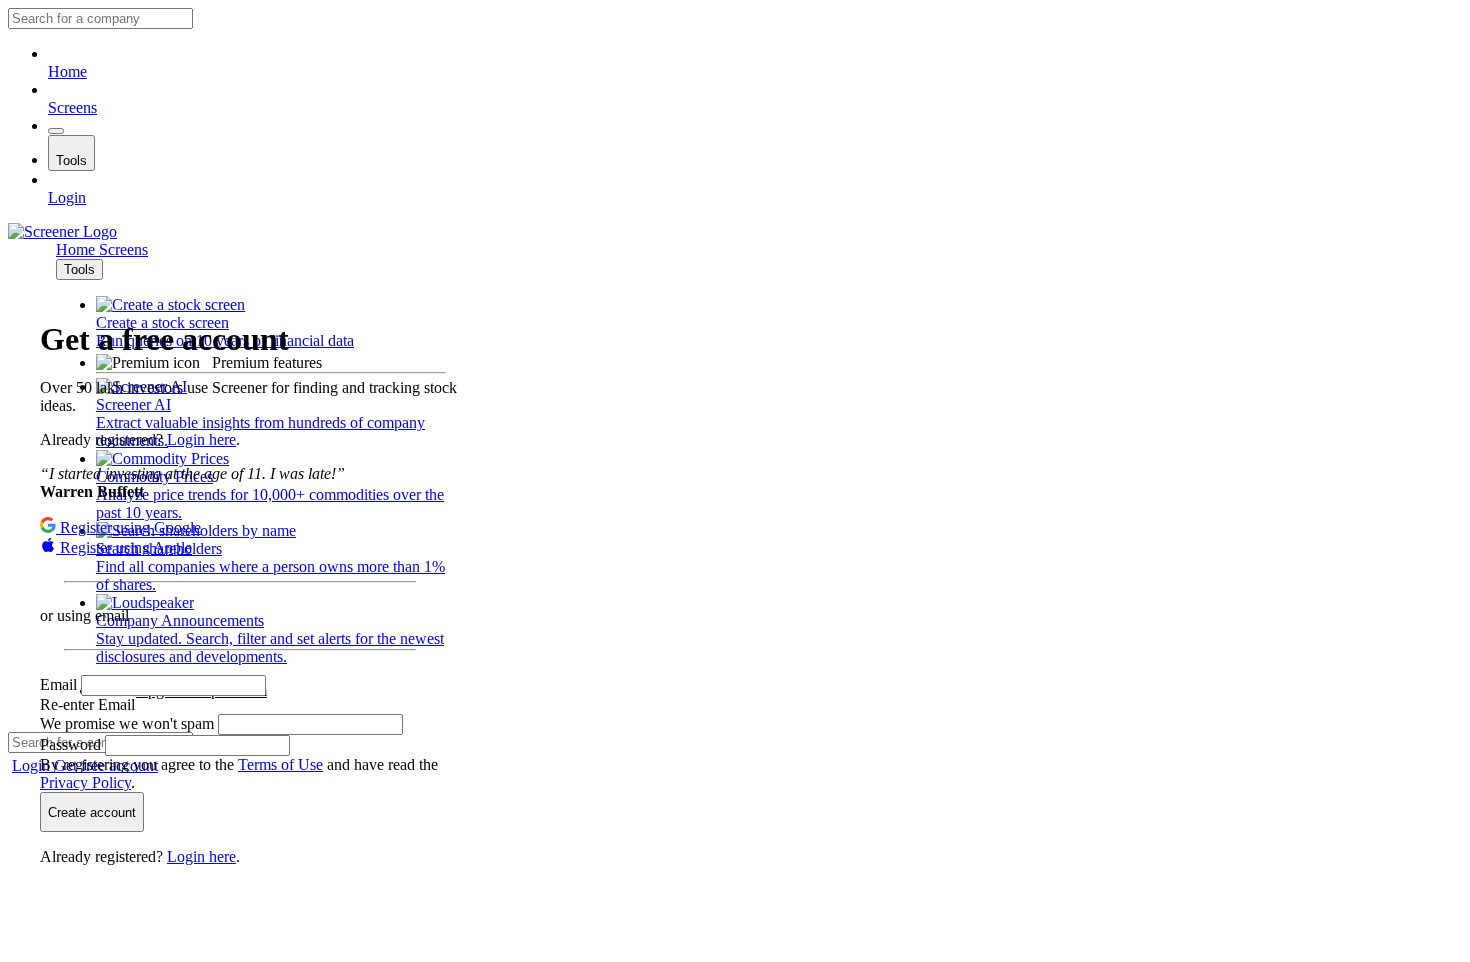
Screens (72, 107)
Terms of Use (280, 764)
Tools (71, 160)
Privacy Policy (85, 782)
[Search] (56, 131)
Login (67, 197)
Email (60, 684)
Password (72, 744)
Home (67, 71)
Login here (201, 439)
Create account (92, 812)
